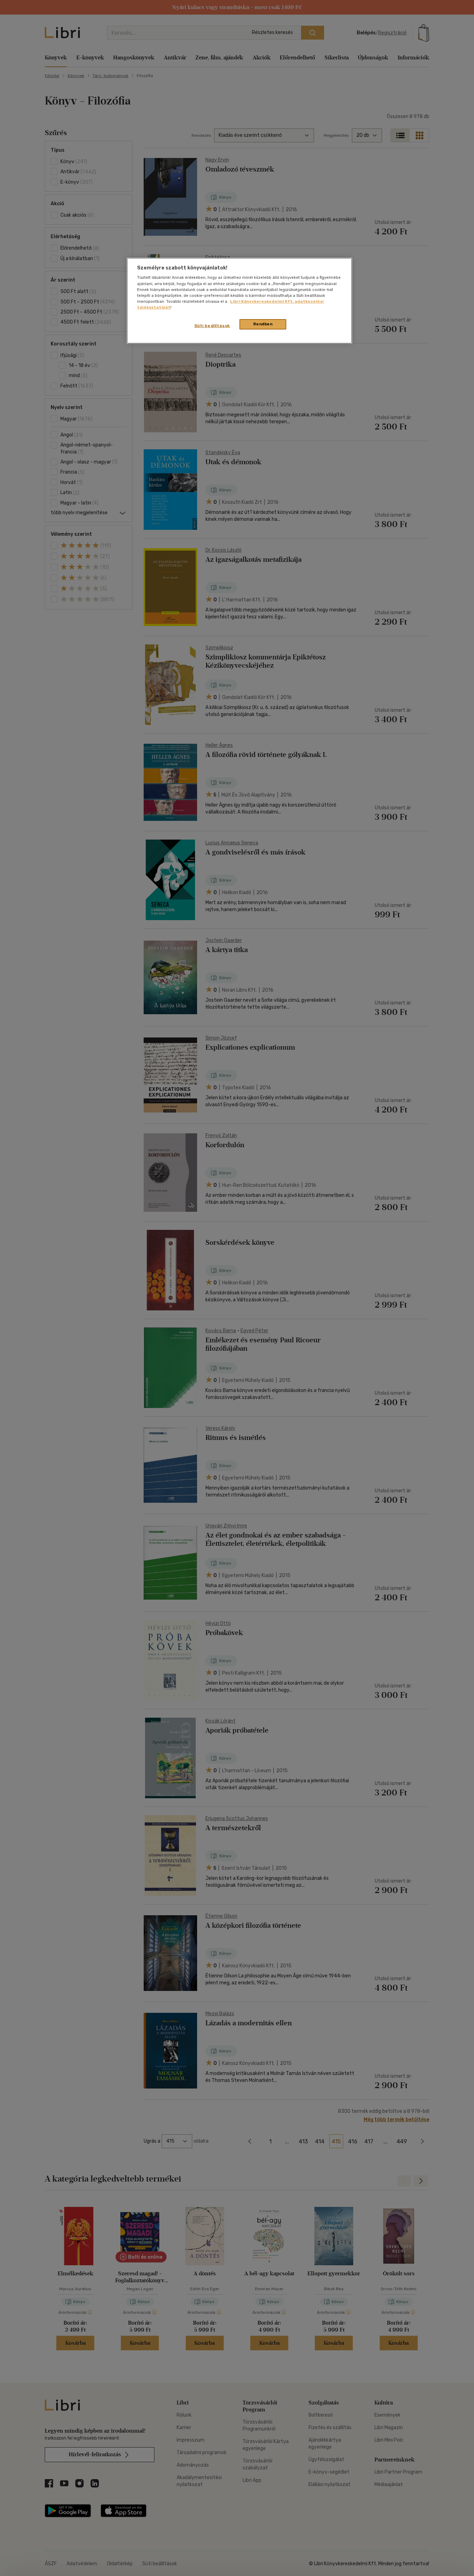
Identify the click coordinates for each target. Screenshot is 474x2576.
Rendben (263, 324)
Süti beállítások (212, 326)
